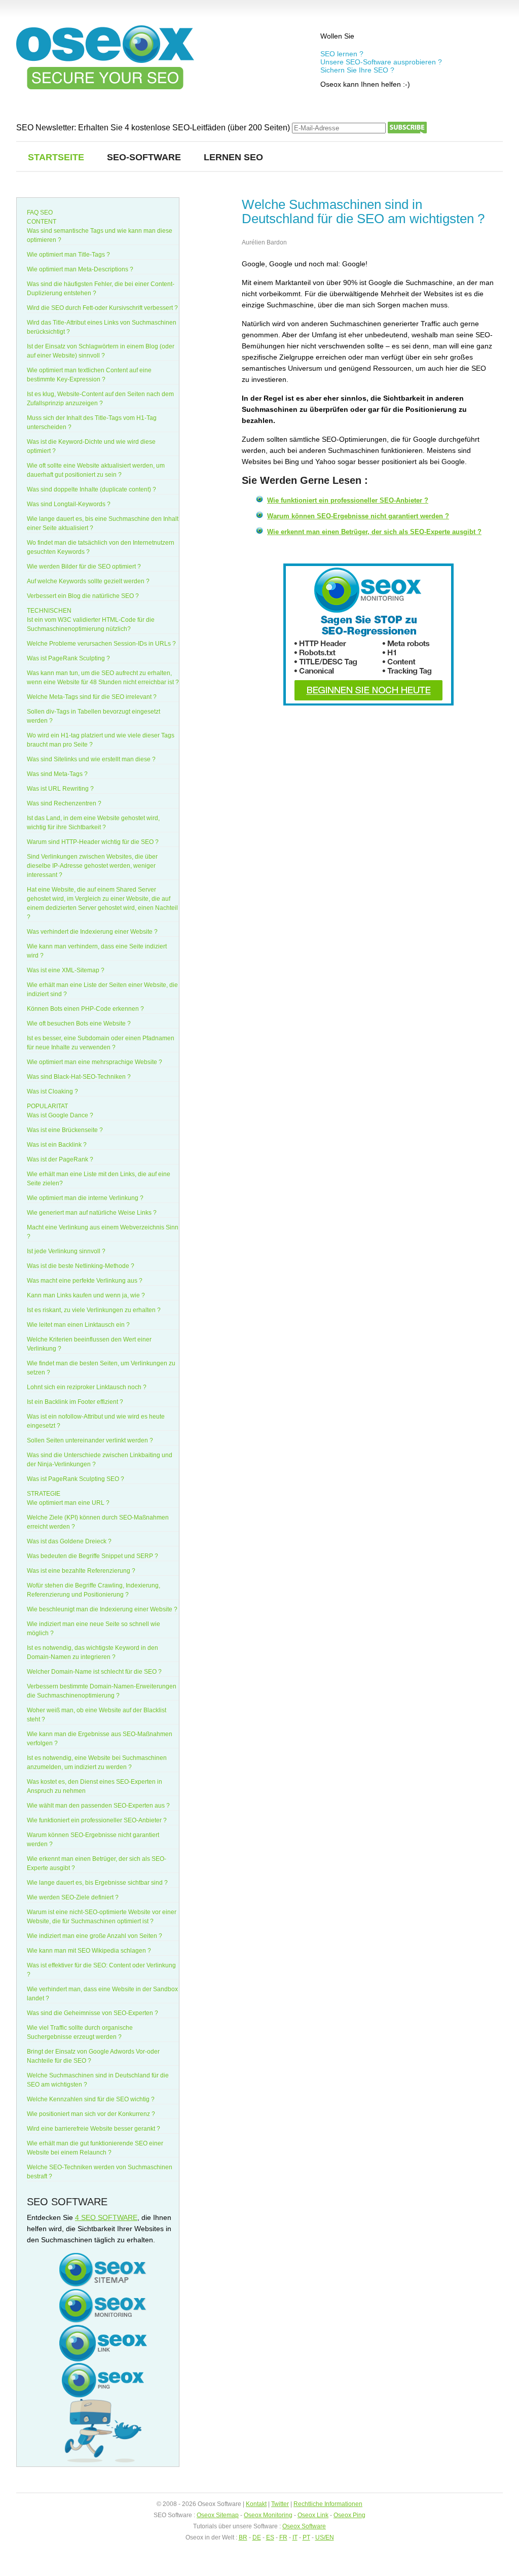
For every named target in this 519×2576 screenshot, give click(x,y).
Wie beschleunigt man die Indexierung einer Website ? (102, 1609)
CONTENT (42, 222)
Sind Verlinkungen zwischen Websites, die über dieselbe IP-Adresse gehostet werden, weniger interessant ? (92, 866)
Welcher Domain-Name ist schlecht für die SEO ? (94, 1672)
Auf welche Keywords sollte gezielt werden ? (88, 581)
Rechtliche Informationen (328, 2504)
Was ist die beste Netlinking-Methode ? (81, 1266)
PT (306, 2537)
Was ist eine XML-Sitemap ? (66, 970)
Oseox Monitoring (268, 2515)
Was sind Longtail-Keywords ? (69, 504)
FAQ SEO (40, 213)
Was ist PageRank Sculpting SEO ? (76, 1479)
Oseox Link (313, 2515)
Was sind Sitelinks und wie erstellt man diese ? (91, 759)
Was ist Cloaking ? (52, 1091)
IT (295, 2537)
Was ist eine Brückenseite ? (65, 1130)
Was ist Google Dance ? (60, 1115)
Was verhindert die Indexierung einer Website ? (92, 932)
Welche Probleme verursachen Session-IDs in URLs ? (101, 644)
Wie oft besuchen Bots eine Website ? (79, 1024)
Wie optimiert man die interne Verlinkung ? (85, 1198)
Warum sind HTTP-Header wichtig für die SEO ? (93, 842)
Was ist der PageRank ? (60, 1159)
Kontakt (256, 2504)
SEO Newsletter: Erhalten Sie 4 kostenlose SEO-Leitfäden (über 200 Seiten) (154, 128)
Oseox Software (304, 2526)
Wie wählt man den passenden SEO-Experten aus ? (98, 1806)
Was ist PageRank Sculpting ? (68, 658)
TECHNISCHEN (49, 611)
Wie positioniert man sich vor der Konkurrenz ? (91, 2114)
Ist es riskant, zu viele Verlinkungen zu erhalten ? (94, 1310)
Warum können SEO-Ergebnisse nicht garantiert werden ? (358, 516)
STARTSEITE (56, 157)
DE (257, 2537)
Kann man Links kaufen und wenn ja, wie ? (86, 1295)
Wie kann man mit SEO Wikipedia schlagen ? (89, 1951)
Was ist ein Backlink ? (57, 1145)
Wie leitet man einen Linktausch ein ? (78, 1325)
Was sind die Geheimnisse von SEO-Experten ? (92, 2013)
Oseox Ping (349, 2515)
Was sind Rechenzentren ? (64, 803)
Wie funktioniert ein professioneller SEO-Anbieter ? (348, 500)
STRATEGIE (44, 1494)
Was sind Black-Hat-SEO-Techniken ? (79, 1077)
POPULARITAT (47, 1106)
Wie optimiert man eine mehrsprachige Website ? (95, 1062)
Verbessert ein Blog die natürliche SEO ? (83, 596)
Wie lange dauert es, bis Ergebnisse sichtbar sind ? (97, 1883)
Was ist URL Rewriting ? (60, 789)
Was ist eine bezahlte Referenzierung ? (81, 1571)
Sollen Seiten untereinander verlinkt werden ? (90, 1440)
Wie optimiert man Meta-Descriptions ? (80, 269)
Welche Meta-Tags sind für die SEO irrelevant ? (92, 697)
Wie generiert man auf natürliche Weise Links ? (92, 1213)
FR (283, 2537)
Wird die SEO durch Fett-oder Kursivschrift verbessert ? (102, 308)
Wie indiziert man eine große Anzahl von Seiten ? (95, 1936)
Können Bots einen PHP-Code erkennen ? (85, 1009)
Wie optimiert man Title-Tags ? (68, 255)
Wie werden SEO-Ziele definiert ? (73, 1897)
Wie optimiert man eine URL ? (68, 1503)
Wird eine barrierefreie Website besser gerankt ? (94, 2129)
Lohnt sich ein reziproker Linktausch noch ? (87, 1387)
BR (243, 2537)
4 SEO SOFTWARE (106, 2217)
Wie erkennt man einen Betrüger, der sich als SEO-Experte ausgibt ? (374, 532)
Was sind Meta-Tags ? (57, 774)
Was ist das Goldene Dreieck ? (69, 1541)
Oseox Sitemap (218, 2515)
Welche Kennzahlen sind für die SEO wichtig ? (91, 2099)
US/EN (325, 2537)
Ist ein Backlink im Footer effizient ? (75, 1402)
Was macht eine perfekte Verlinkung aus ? (85, 1281)
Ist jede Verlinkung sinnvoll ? (66, 1251)
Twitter (280, 2504)
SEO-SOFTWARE (144, 157)
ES (270, 2537)
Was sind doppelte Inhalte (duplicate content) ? (91, 489)
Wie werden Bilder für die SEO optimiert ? (84, 567)
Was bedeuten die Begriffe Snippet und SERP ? (92, 1556)
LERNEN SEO (233, 157)
